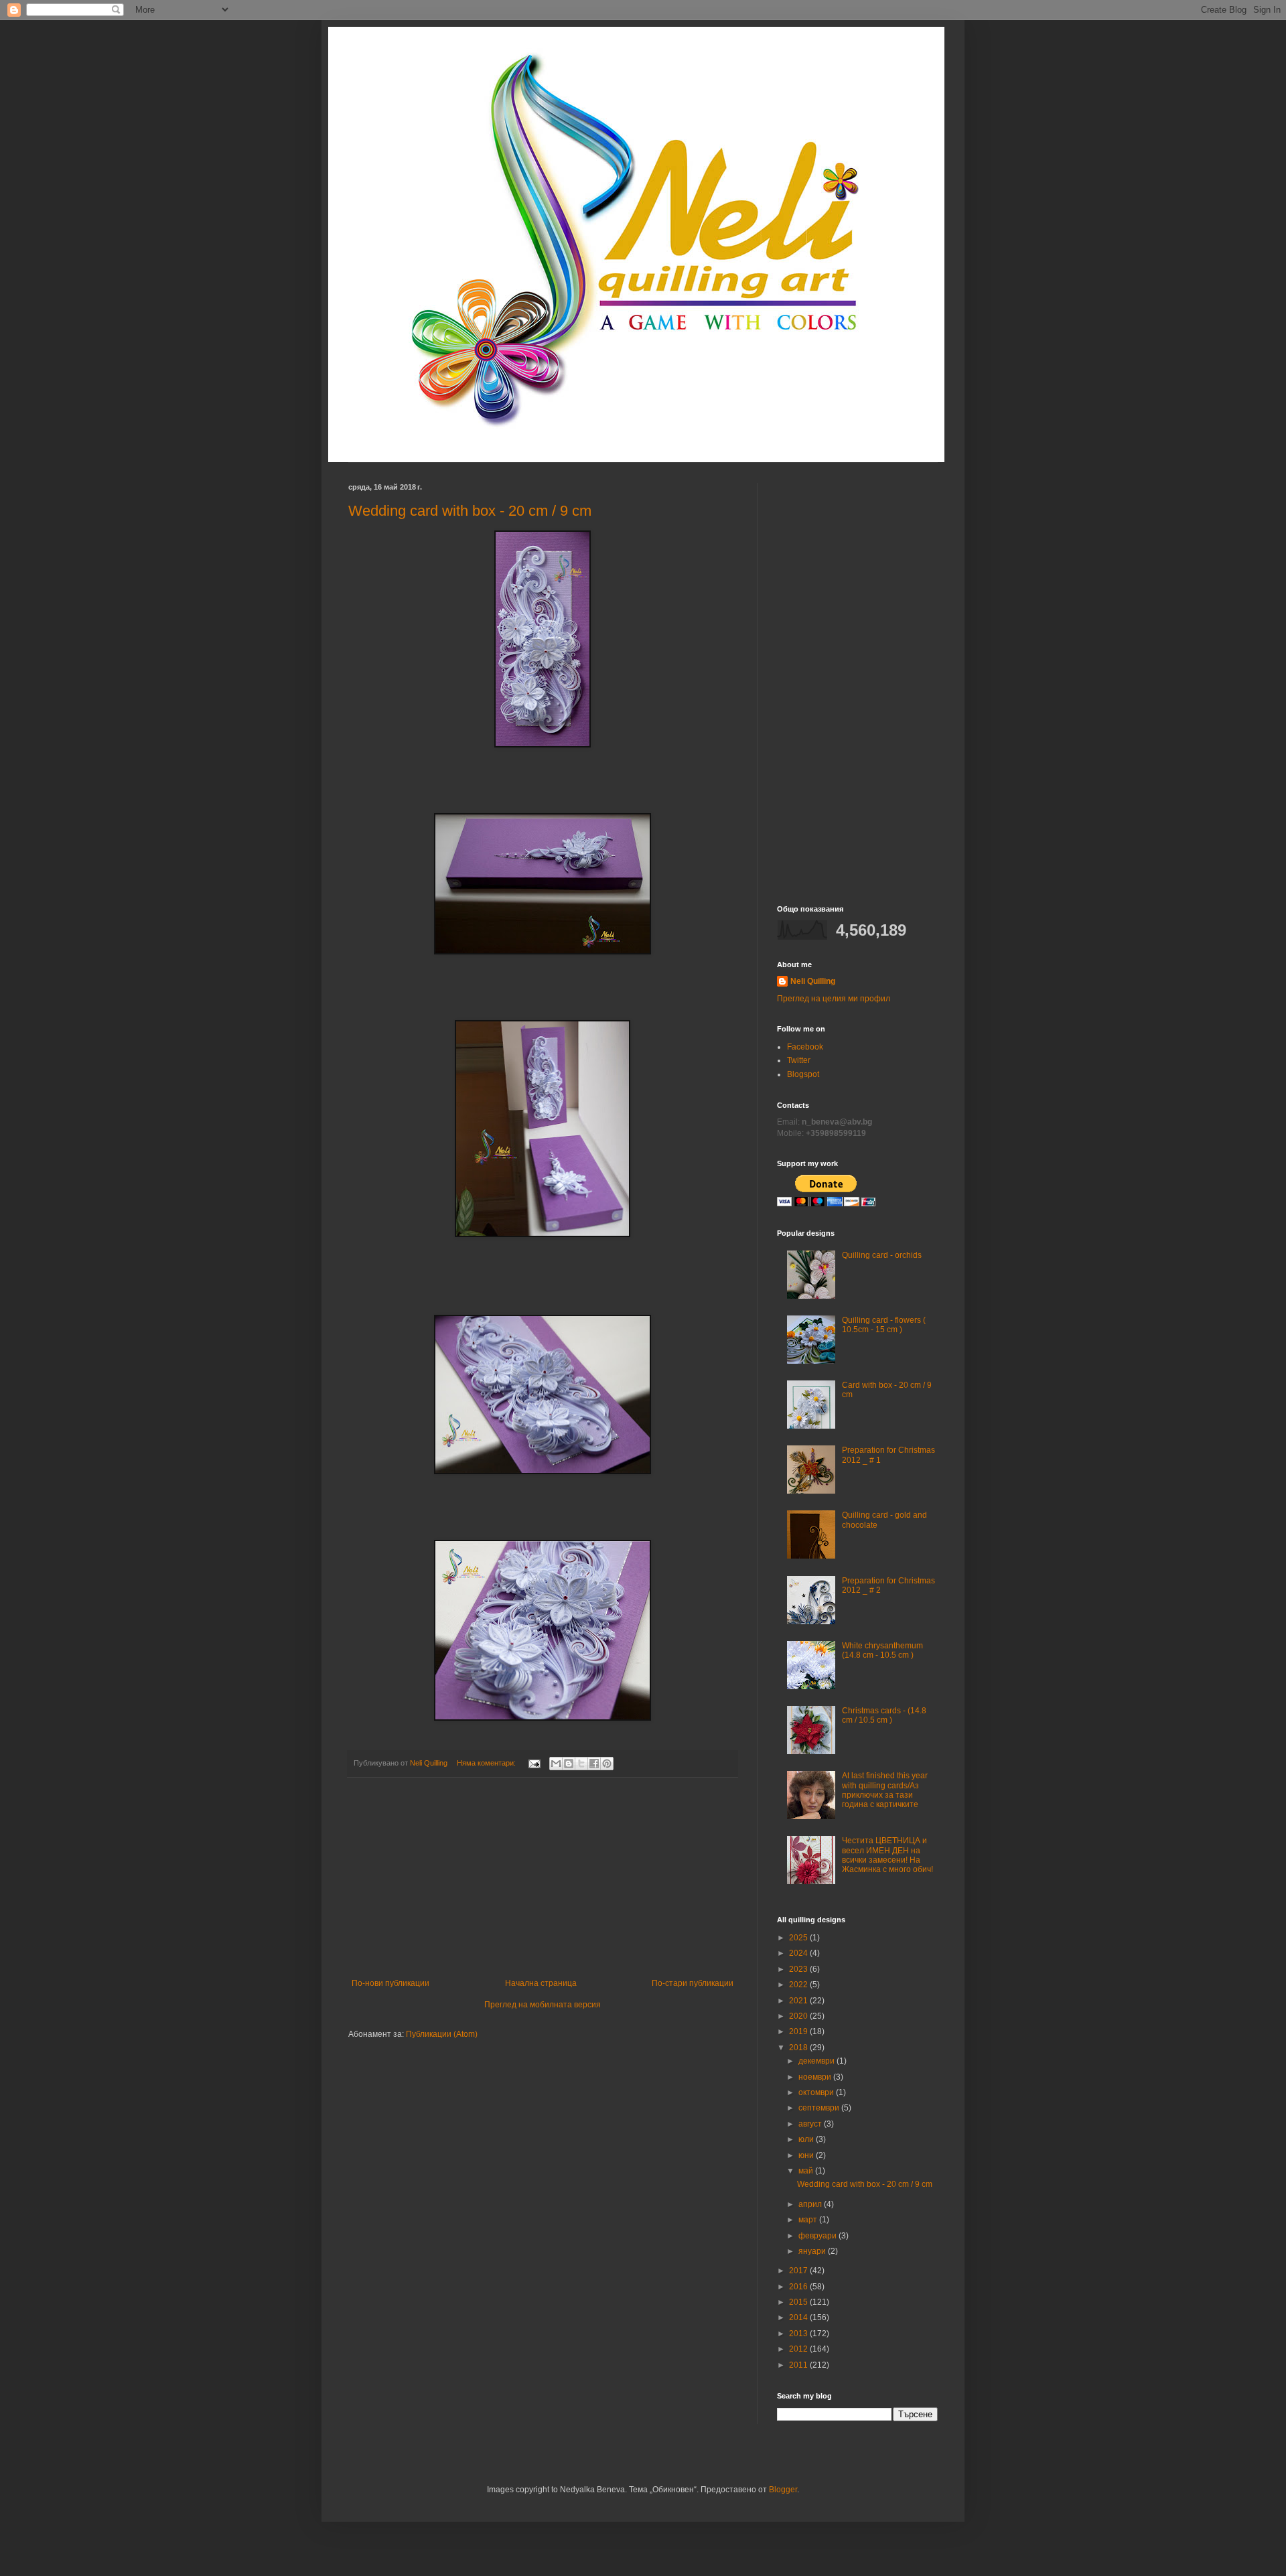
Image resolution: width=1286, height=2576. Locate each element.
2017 (799, 2271)
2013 (799, 2334)
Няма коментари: (487, 1763)
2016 (799, 2287)
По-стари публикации (693, 1983)
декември (817, 2061)
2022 (799, 1985)
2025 (799, 1938)
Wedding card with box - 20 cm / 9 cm (470, 511)
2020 (799, 2016)
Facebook (805, 1047)
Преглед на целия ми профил (834, 999)
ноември (816, 2077)
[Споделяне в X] (581, 1764)
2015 (799, 2302)
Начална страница (541, 1983)
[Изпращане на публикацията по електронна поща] (534, 1763)
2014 (799, 2317)
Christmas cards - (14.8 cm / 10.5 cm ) (884, 1715)
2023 (799, 1969)
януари (813, 2251)
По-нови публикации (390, 1983)
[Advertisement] (543, 1878)
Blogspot (803, 1074)
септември (820, 2108)
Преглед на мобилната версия (543, 2005)
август (811, 2124)
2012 (799, 2349)
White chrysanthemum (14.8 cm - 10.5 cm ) (882, 1650)
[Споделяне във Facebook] (594, 1764)
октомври (817, 2092)
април (811, 2204)
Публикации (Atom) (442, 2034)
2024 (799, 1953)
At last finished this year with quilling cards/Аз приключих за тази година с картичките (885, 1790)
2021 (799, 2001)
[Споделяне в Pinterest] (607, 1764)
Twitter (799, 1060)
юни (807, 2155)
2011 (799, 2365)
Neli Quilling (813, 981)
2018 (799, 2048)
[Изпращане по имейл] (556, 1764)
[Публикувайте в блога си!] (569, 1764)
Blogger (783, 2490)
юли (807, 2139)
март (809, 2220)
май (807, 2171)
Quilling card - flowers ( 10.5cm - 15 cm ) (884, 1325)
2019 (799, 2031)
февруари (818, 2236)
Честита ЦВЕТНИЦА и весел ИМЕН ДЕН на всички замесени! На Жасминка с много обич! (887, 1855)
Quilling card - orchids (882, 1255)
